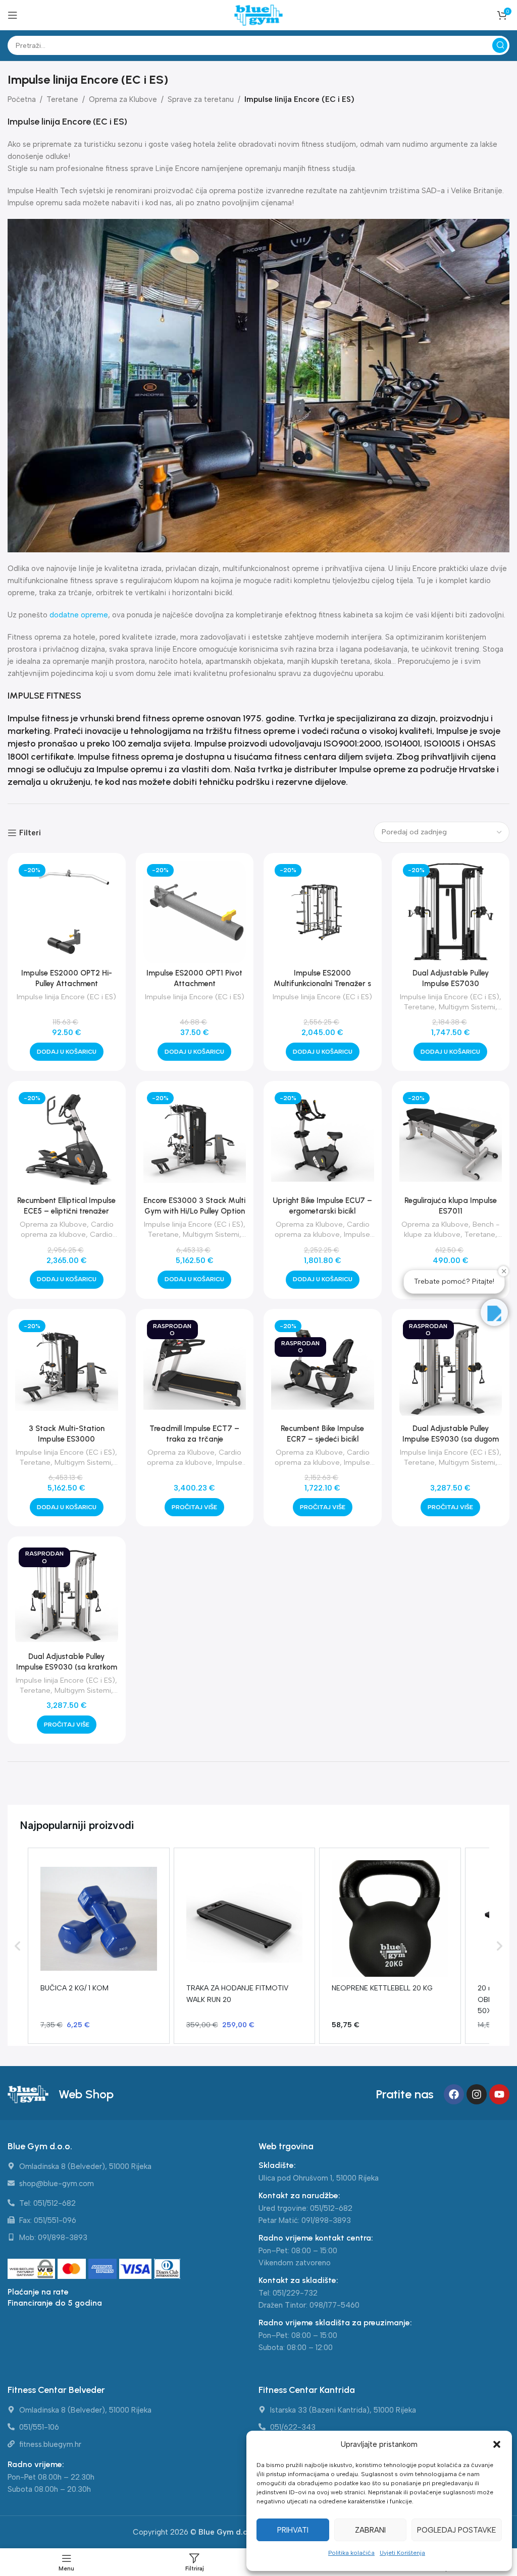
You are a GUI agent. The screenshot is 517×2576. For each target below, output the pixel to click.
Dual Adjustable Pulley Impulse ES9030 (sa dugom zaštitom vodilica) (451, 1439)
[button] (497, 2444)
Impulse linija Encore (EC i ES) (66, 997)
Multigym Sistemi (467, 1007)
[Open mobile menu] (13, 15)
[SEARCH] (500, 45)
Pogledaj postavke (457, 2530)
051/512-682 (331, 2208)
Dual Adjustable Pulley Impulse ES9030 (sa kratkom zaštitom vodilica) (67, 1667)
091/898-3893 (326, 2220)
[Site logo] (258, 15)
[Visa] (137, 2269)
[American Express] (104, 2269)
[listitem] (99, 1945)
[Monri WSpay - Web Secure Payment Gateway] (32, 2269)
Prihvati (293, 2530)
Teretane (62, 99)
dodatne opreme (79, 615)
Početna (22, 99)
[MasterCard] (73, 2269)
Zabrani (370, 2530)
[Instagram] (477, 2094)
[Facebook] (454, 2094)
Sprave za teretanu (201, 99)
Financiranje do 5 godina (55, 2303)
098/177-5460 (334, 2305)
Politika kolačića (351, 2553)
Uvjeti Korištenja (402, 2553)
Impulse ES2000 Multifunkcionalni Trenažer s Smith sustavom (322, 984)
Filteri (30, 833)
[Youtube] (499, 2094)
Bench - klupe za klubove (452, 1229)
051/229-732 (295, 2293)
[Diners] (167, 2269)
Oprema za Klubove (123, 99)
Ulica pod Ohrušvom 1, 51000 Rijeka (319, 2178)
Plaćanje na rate (38, 2292)
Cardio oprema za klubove (67, 1229)
